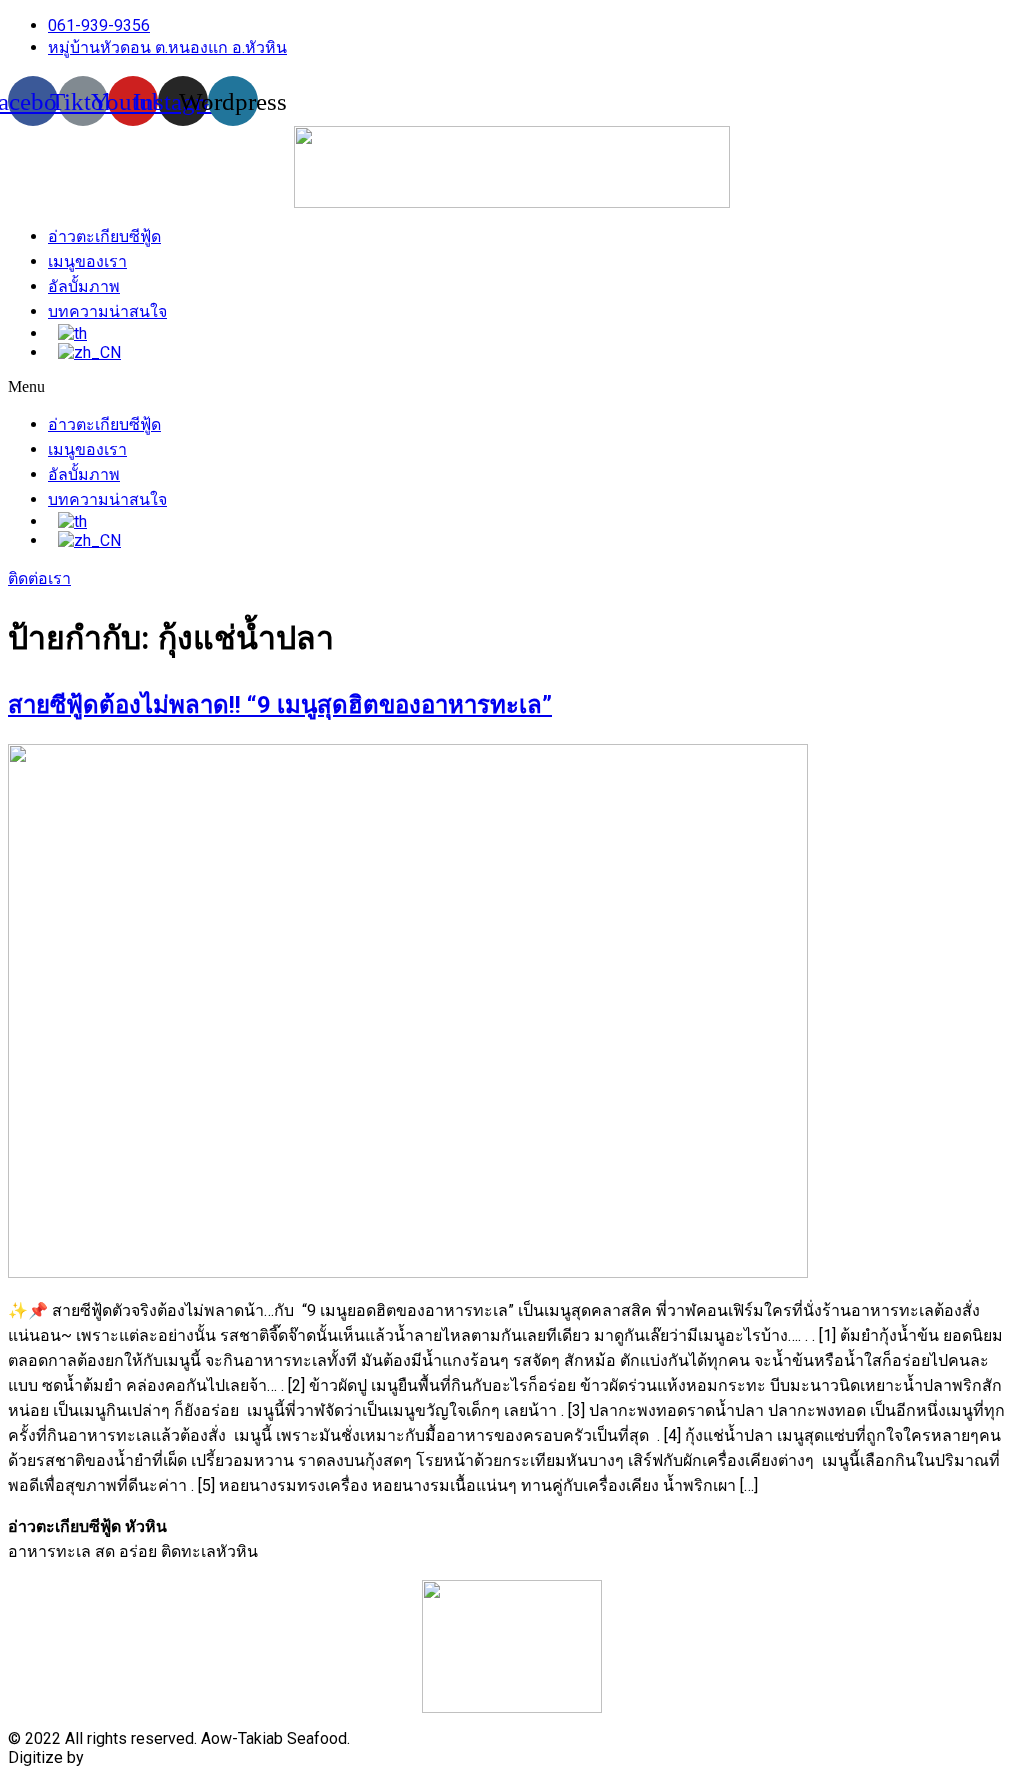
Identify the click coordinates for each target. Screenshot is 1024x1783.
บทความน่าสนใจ (107, 311)
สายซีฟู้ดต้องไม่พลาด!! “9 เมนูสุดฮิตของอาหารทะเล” (280, 705)
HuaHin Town (133, 1757)
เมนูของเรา (87, 261)
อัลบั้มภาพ (84, 286)
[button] (512, 387)
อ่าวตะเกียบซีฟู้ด (104, 236)
